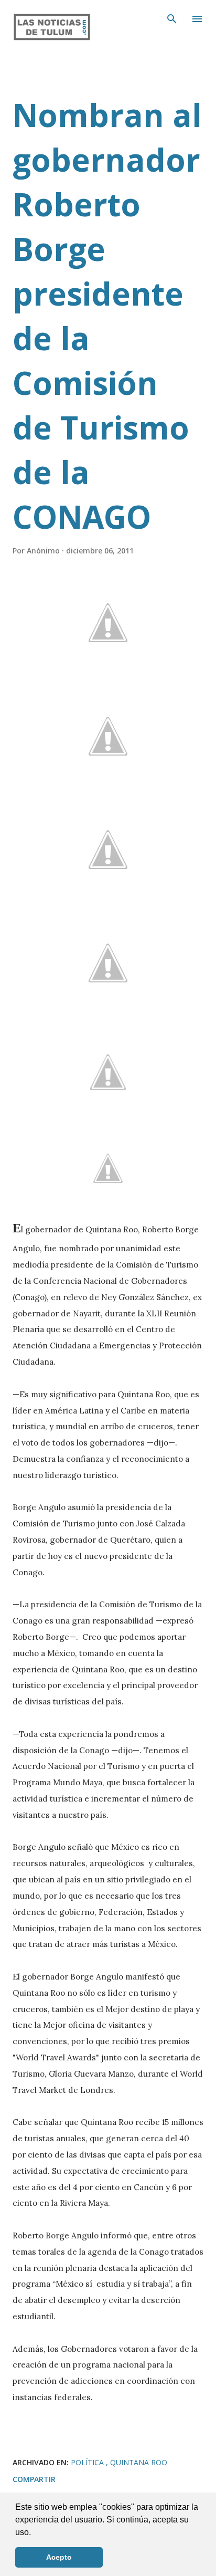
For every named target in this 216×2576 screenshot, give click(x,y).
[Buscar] (172, 19)
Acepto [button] (59, 2557)
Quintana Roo (139, 2462)
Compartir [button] (34, 2479)
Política (88, 2462)
